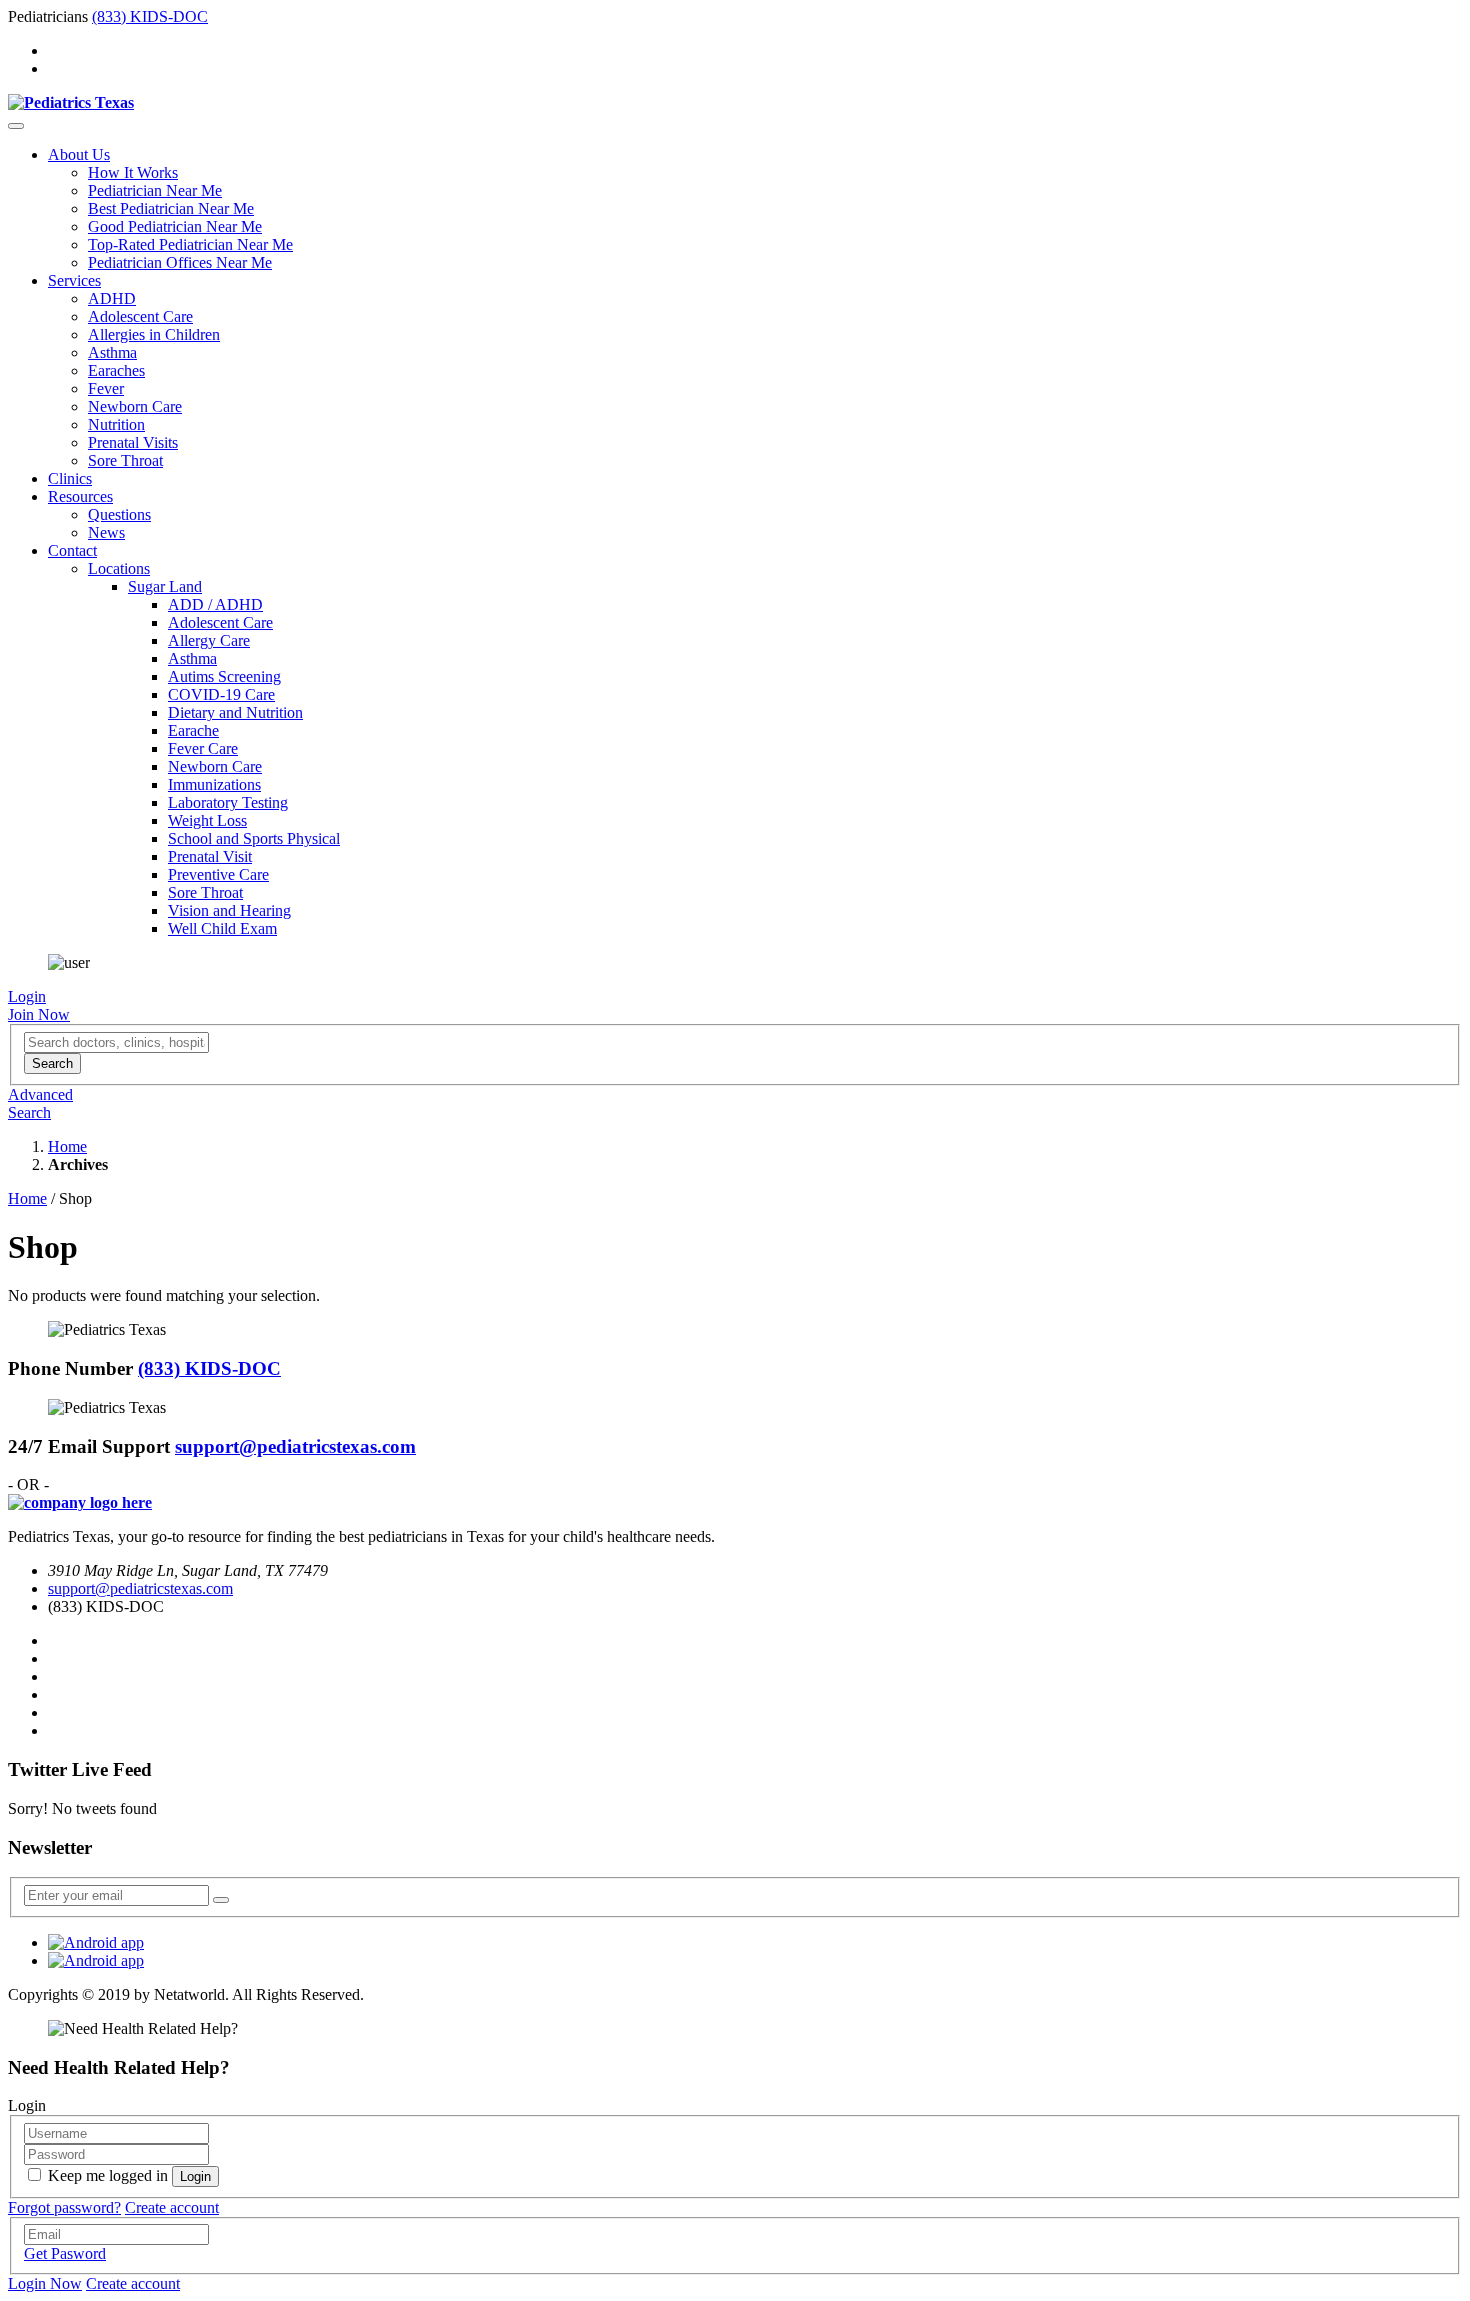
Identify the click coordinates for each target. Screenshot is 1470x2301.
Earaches (116, 370)
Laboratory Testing (228, 802)
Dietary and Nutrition (235, 712)
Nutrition (116, 424)
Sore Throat (125, 460)
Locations (119, 568)
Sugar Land (165, 586)
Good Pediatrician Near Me (175, 226)
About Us (79, 154)
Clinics (70, 478)
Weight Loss (207, 820)
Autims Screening (224, 676)
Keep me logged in (108, 2175)
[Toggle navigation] (16, 126)
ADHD (112, 298)
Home (67, 1146)
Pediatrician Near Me (155, 190)
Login (27, 996)
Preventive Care (218, 874)
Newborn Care (135, 406)
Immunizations (214, 784)
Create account (172, 2207)
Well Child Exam (222, 928)
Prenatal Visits (133, 442)
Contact (72, 550)
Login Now (45, 2283)
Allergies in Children (154, 334)
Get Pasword (65, 2253)
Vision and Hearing (229, 910)
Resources (80, 496)
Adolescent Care (140, 316)
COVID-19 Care (221, 694)
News (106, 532)
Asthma (112, 352)
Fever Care (203, 748)
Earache (193, 730)
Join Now (39, 1014)
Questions (119, 514)
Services (74, 280)
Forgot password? (64, 2207)
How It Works (133, 172)
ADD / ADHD (215, 604)
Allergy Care (209, 640)
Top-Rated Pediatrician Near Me (190, 244)
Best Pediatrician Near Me (171, 208)
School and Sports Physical (254, 838)
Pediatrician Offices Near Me (180, 262)
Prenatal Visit (210, 856)
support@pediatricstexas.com (295, 1446)
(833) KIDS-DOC (150, 16)
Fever (106, 388)
